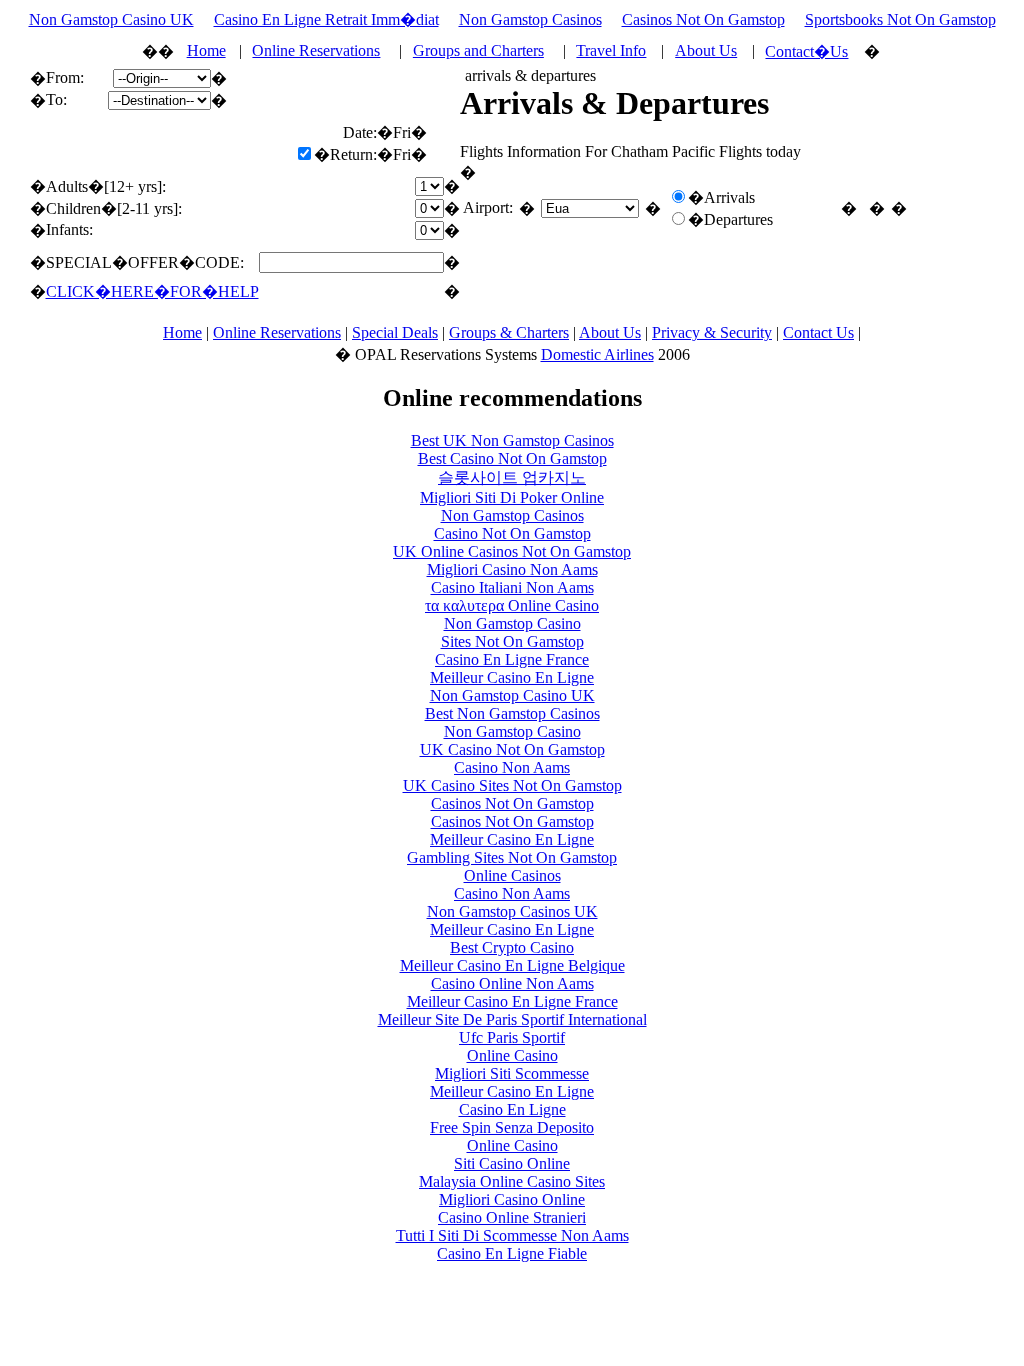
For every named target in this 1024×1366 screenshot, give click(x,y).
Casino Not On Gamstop (512, 533)
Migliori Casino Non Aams (512, 569)
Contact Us (818, 332)
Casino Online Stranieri (512, 1217)
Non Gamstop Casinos (530, 19)
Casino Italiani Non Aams (512, 587)
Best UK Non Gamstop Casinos (512, 440)
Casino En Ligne (512, 1109)
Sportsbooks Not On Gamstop (900, 19)
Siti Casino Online (512, 1163)
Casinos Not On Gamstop (703, 19)
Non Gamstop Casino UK (111, 19)
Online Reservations (316, 50)
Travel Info (611, 50)
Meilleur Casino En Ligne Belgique (512, 965)
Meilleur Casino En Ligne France (512, 1001)
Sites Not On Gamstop (512, 641)
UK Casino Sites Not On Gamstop (512, 785)
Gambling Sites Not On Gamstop (512, 857)
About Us (706, 50)
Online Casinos (512, 875)
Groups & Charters (509, 332)
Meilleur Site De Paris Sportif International (512, 1019)
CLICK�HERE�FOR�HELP (152, 291)
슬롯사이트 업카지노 (512, 477)
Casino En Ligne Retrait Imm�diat (326, 19)
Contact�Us (806, 51)
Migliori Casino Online (512, 1199)
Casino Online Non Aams (512, 983)
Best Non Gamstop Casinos (512, 713)
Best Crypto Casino (512, 947)
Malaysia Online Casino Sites (512, 1181)
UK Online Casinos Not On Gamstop (512, 551)
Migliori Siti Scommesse (512, 1073)
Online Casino (512, 1055)
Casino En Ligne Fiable (512, 1253)
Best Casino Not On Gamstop (512, 458)
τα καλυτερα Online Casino (512, 605)
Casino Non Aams (512, 767)
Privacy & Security (712, 332)
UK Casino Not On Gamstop (512, 749)
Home (206, 50)
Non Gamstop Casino (512, 623)
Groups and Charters (478, 50)
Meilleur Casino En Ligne (512, 677)
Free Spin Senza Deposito (512, 1127)
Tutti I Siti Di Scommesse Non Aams (512, 1235)
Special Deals (395, 332)
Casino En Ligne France (512, 659)
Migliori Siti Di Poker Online (512, 497)
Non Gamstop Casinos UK (512, 911)
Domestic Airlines (597, 354)
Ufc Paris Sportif (512, 1037)
